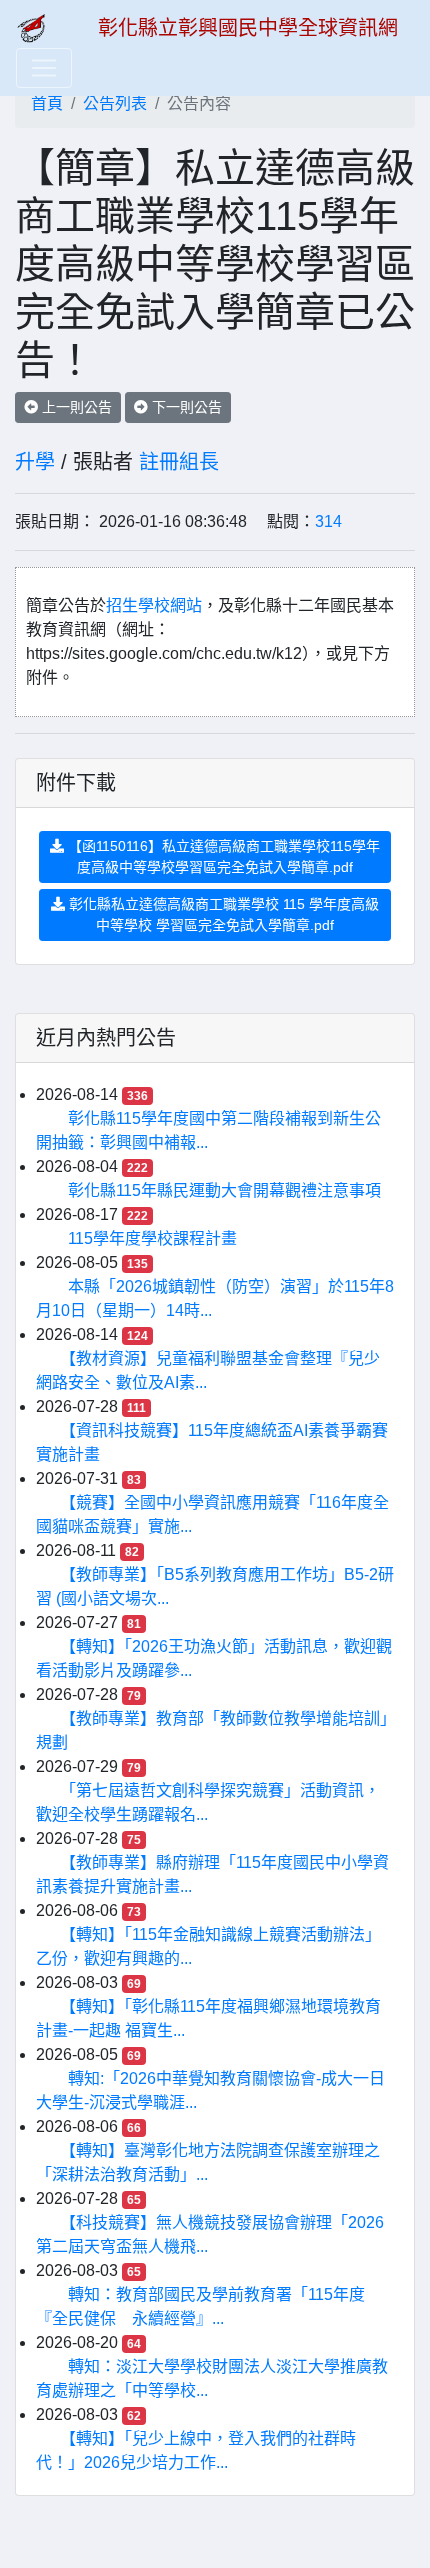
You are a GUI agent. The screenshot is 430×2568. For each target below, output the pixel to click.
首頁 (47, 103)
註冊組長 (179, 462)
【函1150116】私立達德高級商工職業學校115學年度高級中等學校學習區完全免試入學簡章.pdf (222, 856)
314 (328, 521)
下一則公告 (185, 407)
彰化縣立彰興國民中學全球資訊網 (248, 28)
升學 (35, 462)
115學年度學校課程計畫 (152, 1238)
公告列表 (115, 103)
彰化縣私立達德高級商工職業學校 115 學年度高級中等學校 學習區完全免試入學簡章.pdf (222, 914)
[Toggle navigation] (44, 68)
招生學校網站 (154, 605)
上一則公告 (75, 407)
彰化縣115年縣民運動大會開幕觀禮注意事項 (224, 1190)
